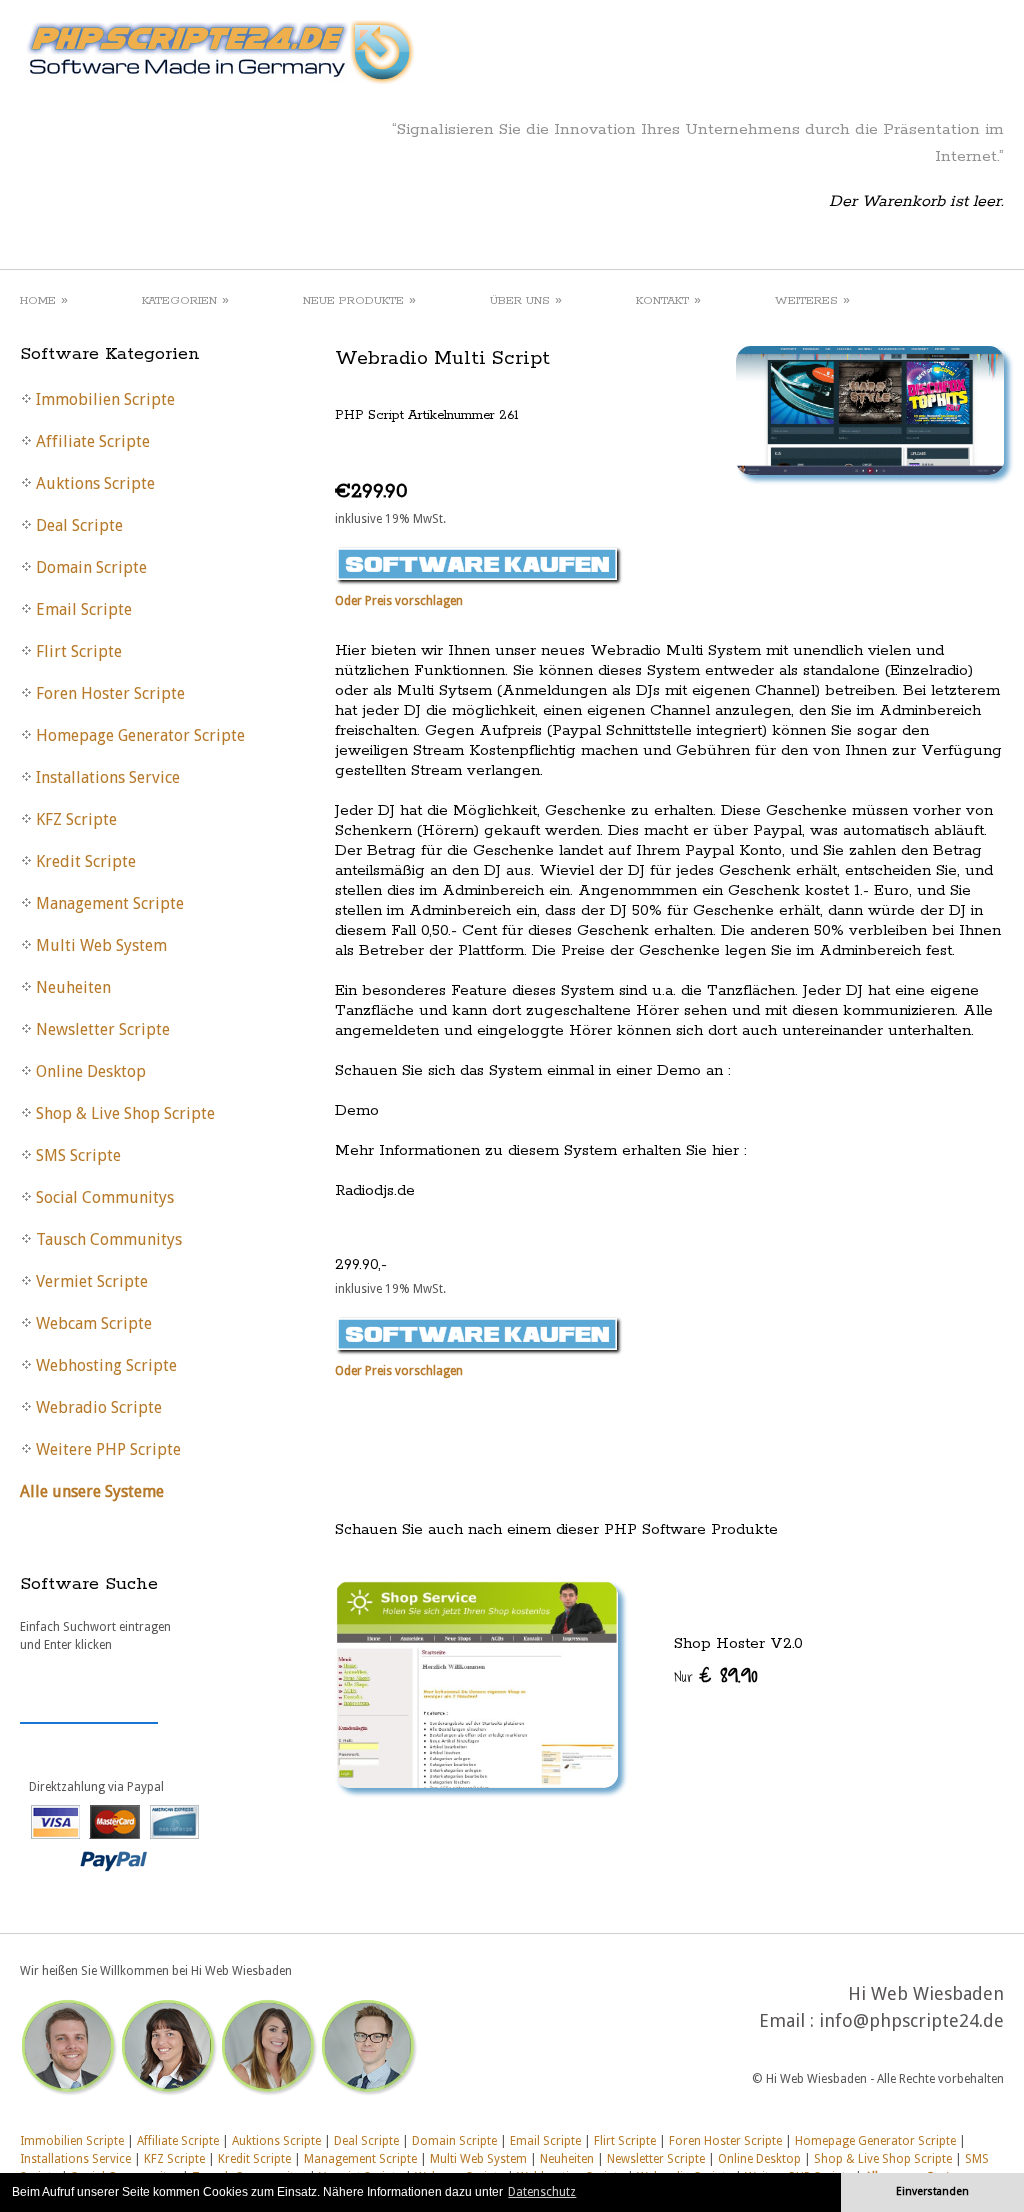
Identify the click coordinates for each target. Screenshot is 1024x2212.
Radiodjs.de (375, 1190)
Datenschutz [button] (542, 2192)
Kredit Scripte (254, 2159)
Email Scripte (545, 2141)
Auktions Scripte (276, 2141)
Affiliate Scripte (178, 2141)
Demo (357, 1110)
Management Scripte (360, 2159)
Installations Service (75, 2159)
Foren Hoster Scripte (725, 2141)
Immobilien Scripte (72, 2141)
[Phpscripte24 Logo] (219, 85)
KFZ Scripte (174, 2159)
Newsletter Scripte (656, 2159)
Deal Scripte (366, 2141)
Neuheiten (567, 2159)
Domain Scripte (454, 2141)
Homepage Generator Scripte (875, 2141)
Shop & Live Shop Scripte (883, 2159)
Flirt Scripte (625, 2141)
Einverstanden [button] (932, 2191)
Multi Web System (478, 2159)
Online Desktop (759, 2159)
